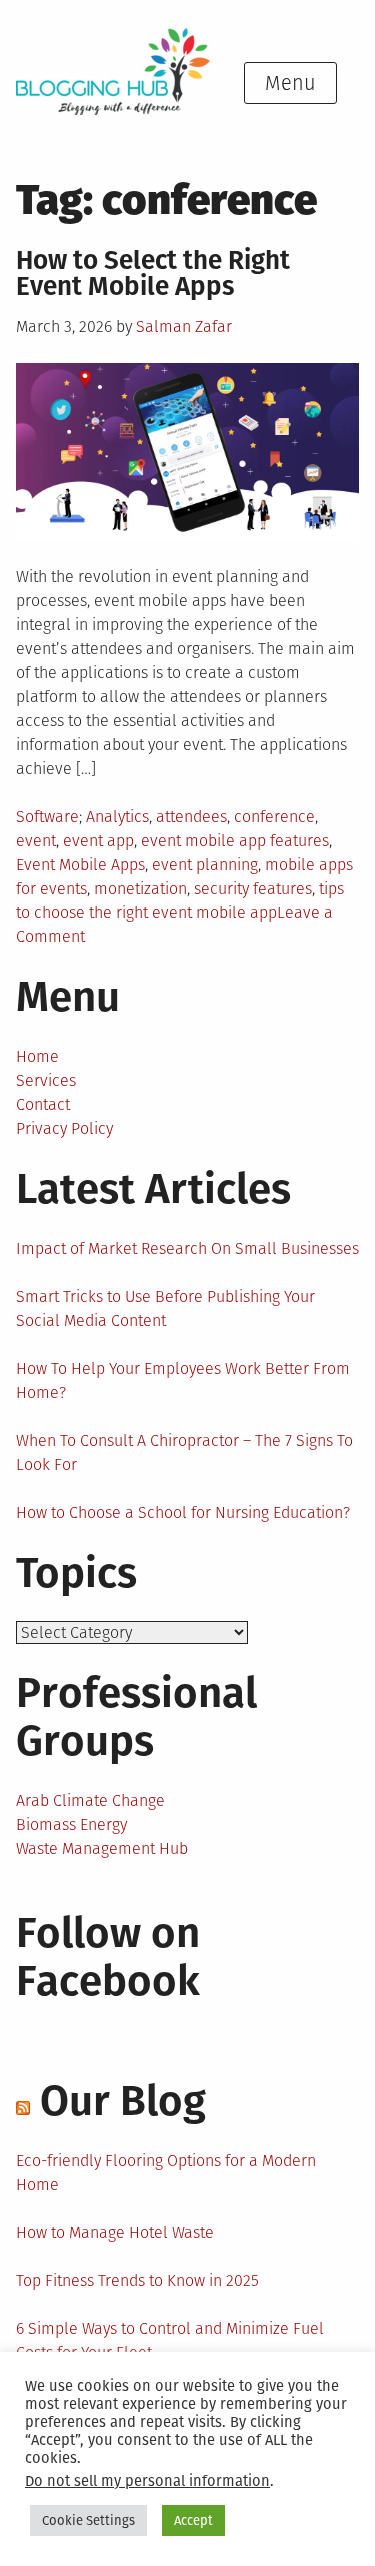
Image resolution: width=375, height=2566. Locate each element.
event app (98, 840)
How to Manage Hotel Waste (115, 2232)
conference (274, 816)
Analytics (117, 816)
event (36, 840)
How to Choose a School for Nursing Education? (183, 1512)
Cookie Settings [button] (88, 2520)
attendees (191, 816)
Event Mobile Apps (80, 864)
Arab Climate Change (90, 1800)
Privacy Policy (64, 1128)
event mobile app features (235, 840)
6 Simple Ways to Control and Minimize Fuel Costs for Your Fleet (170, 2340)
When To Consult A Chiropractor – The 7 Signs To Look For (184, 1452)
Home (37, 1056)
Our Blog (123, 2101)
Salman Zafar (184, 326)
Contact (43, 1104)
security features (253, 888)
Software (47, 816)
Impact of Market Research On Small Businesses (187, 1248)
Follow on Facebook (108, 1957)
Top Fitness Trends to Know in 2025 (137, 2280)
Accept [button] (193, 2520)
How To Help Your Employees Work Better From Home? (183, 1380)
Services (46, 1080)
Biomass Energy (71, 1824)
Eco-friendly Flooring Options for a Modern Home (166, 2172)
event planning (205, 864)
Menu (290, 83)
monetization (140, 888)
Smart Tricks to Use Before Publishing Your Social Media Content (165, 1308)
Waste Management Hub (102, 1848)
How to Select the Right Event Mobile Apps (153, 273)
